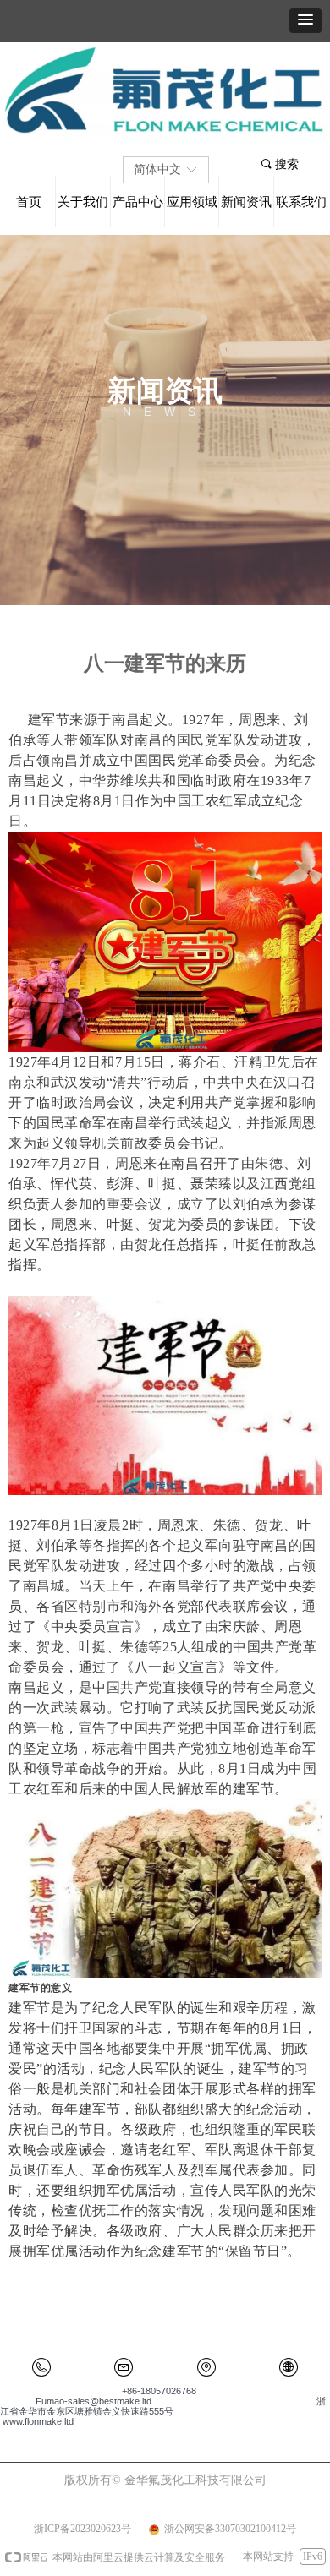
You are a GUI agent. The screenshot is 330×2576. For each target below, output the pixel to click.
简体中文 (157, 169)
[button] (305, 21)
